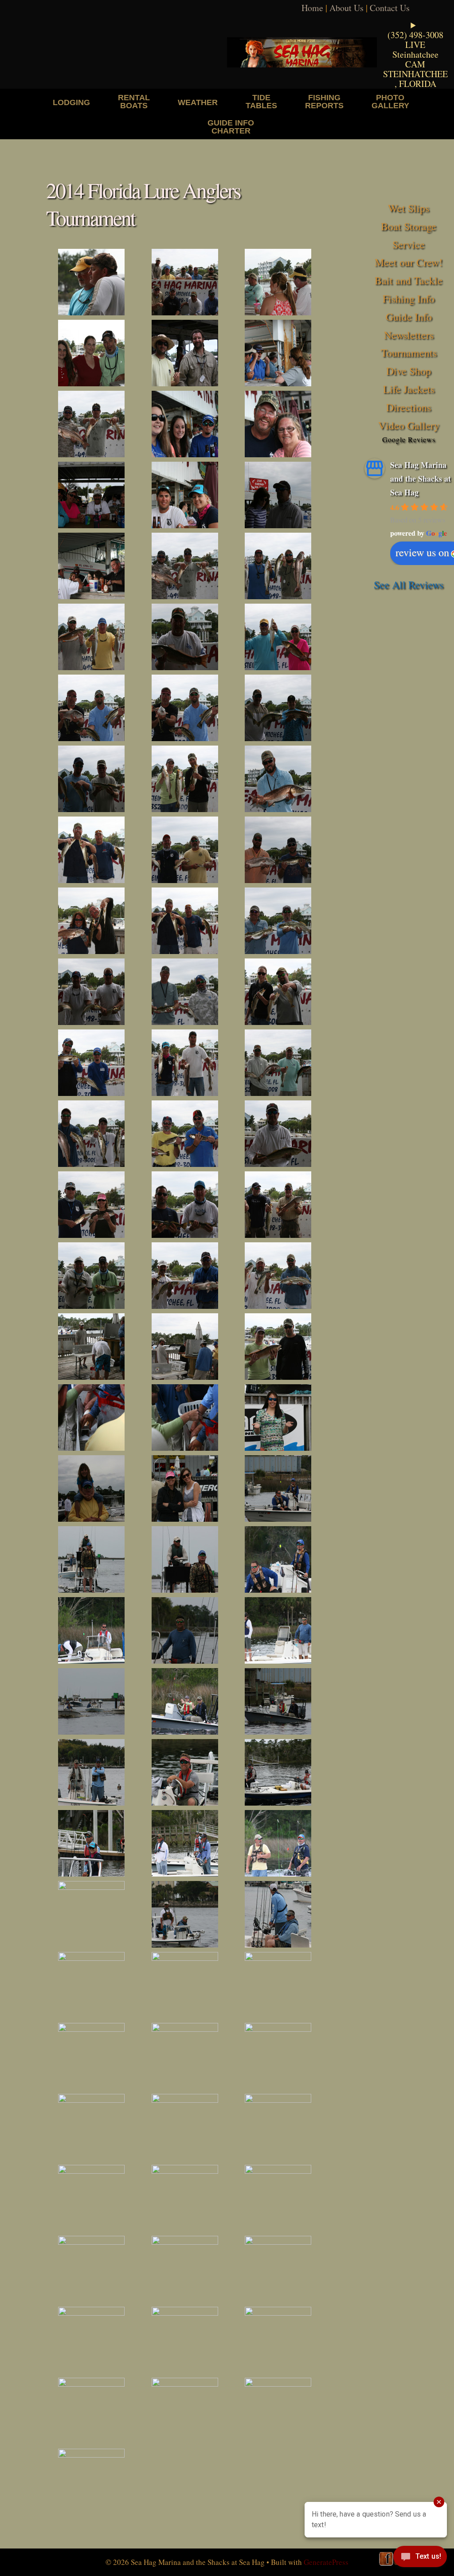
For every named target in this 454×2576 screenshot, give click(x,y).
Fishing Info (409, 298)
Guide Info (409, 317)
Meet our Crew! (409, 262)
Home (312, 8)
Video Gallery (409, 425)
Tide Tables (261, 101)
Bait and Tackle (409, 280)
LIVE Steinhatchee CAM (415, 54)
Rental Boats (134, 101)
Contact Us (390, 8)
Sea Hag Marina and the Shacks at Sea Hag (421, 478)
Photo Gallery (390, 101)
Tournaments (409, 353)
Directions (409, 407)
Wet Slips (409, 208)
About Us (346, 8)
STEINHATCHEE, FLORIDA (415, 79)
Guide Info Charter (231, 127)
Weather (198, 102)
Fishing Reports (324, 101)
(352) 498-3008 (415, 35)
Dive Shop (409, 371)
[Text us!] (420, 2558)
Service (409, 244)
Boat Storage (409, 226)
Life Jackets (409, 389)
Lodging (71, 102)
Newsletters (409, 335)
